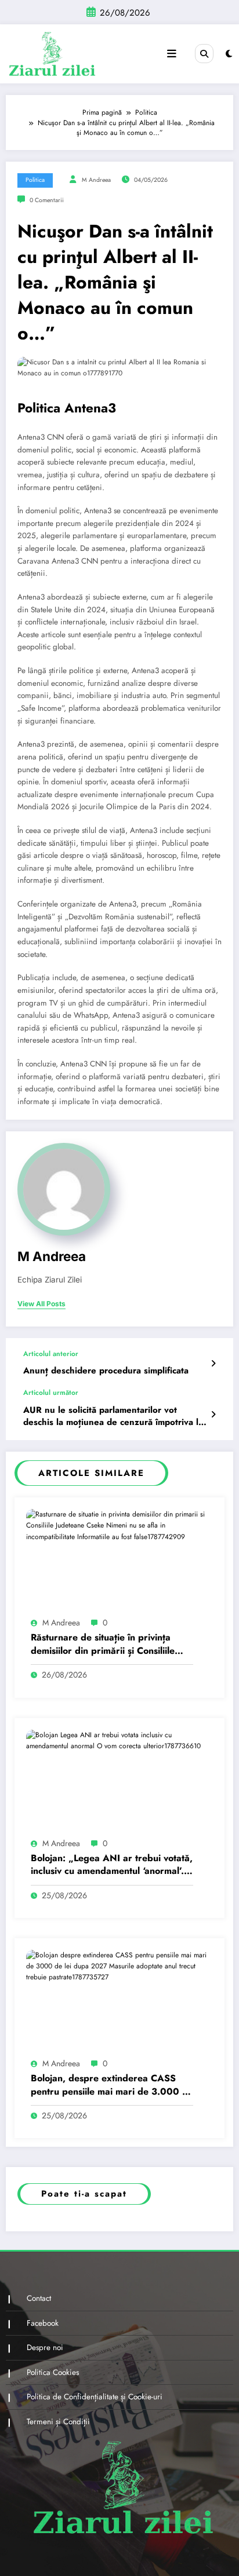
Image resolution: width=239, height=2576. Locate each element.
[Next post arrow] (213, 1415)
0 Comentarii (47, 200)
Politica (35, 180)
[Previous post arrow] (213, 1364)
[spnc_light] (229, 54)
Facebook (43, 2323)
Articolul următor (51, 1393)
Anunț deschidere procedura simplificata (106, 1371)
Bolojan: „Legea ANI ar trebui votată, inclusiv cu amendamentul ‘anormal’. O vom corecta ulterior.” (112, 1865)
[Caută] (204, 53)
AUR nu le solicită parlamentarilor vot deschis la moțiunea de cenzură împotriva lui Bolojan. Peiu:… (115, 1417)
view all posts (41, 1304)
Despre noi (45, 2347)
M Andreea (96, 180)
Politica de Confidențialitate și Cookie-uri (95, 2397)
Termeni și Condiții (58, 2422)
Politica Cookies (53, 2372)
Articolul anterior (51, 1354)
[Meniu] (172, 54)
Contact (39, 2298)
